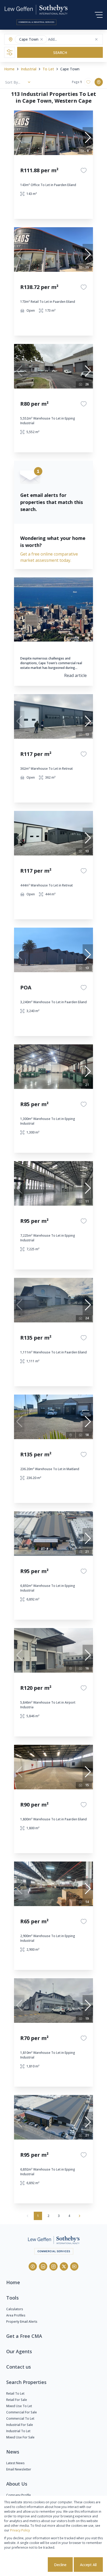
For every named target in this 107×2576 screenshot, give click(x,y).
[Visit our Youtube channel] (74, 2266)
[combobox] (68, 39)
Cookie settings (27, 2565)
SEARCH (60, 53)
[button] (42, 39)
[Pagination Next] (79, 2216)
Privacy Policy (20, 2530)
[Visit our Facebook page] (33, 2266)
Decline (60, 2565)
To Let (48, 69)
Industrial (29, 69)
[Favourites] (84, 170)
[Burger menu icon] (99, 15)
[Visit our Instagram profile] (53, 2266)
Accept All (88, 2565)
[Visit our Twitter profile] (64, 2266)
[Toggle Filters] (10, 52)
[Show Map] (99, 82)
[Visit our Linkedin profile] (43, 2266)
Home (9, 69)
